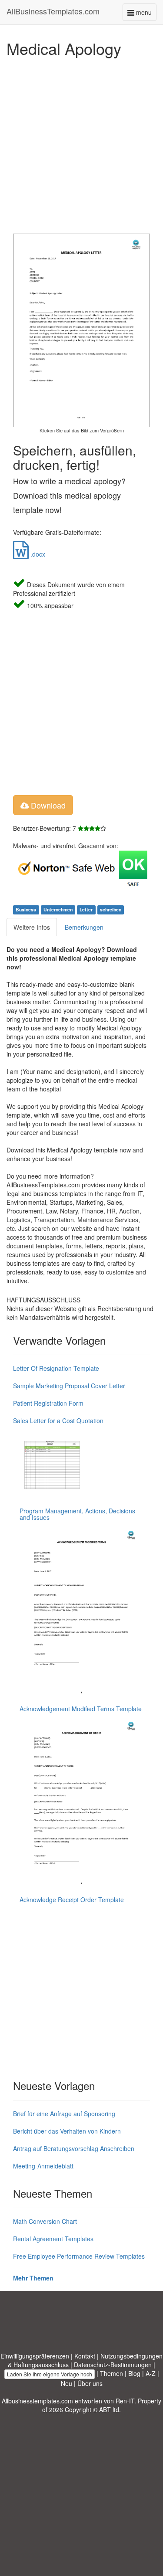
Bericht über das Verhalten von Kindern (67, 2131)
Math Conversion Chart (45, 2221)
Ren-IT (125, 2401)
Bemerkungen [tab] (84, 927)
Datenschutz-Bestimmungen (113, 2365)
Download (47, 805)
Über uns (90, 2383)
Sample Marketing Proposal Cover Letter (69, 1386)
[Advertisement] (81, 143)
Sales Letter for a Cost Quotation (58, 1421)
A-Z (151, 2373)
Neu (67, 2383)
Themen (111, 2373)
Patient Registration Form (48, 1403)
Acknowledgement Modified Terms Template (81, 1709)
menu (145, 14)
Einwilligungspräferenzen (35, 2356)
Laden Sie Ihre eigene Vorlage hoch (50, 2374)
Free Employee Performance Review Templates (79, 2256)
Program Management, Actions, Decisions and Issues (77, 1514)
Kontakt (85, 2356)
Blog (134, 2373)
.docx (37, 554)
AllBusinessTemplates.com (53, 11)
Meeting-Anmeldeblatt (43, 2166)
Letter (86, 910)
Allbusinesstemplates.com (37, 2401)
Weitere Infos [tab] (32, 927)
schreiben (111, 910)
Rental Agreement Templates (53, 2239)
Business (26, 910)
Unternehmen (58, 910)
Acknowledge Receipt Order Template (72, 1900)
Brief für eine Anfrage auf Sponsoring (64, 2114)
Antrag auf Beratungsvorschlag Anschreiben (74, 2148)
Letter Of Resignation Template (56, 1368)
